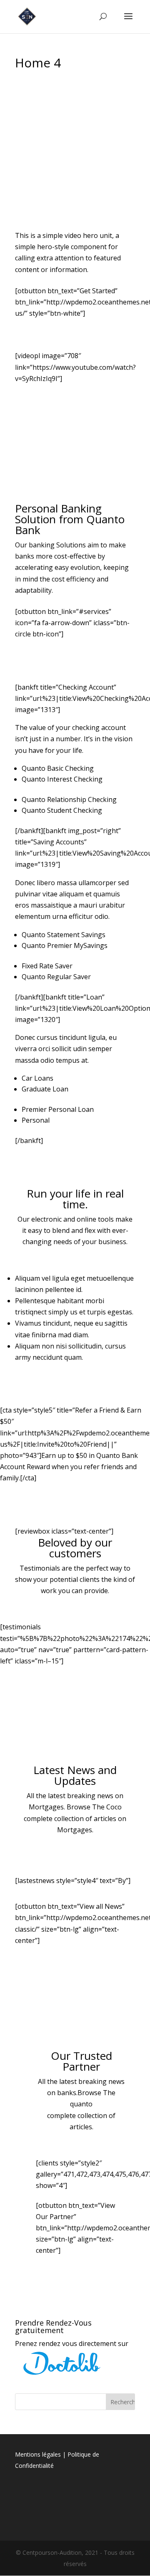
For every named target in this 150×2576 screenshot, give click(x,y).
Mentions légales (38, 2454)
